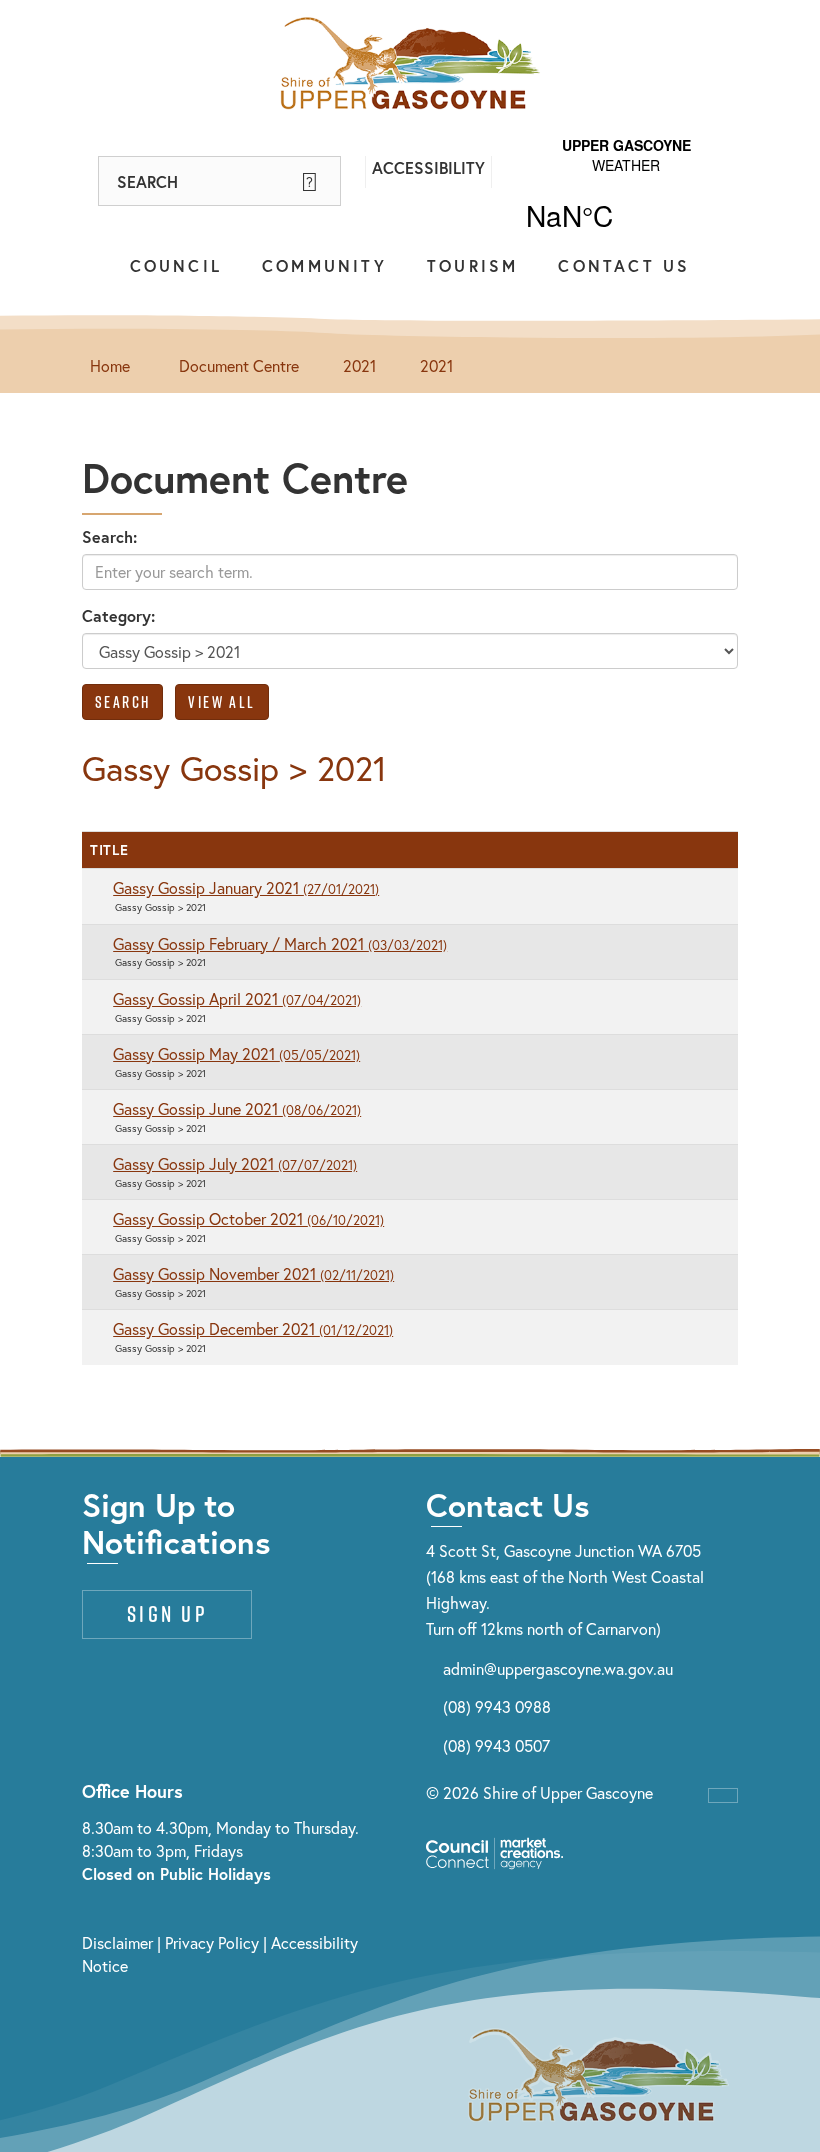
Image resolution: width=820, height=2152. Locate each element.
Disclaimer (117, 1942)
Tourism (472, 265)
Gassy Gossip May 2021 (236, 1053)
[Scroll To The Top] (723, 1795)
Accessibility (428, 167)
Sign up (167, 1614)
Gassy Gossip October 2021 (248, 1218)
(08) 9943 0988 (497, 1706)
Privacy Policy (212, 1942)
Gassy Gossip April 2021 (237, 998)
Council (176, 265)
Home (110, 365)
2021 (359, 365)
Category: (118, 615)
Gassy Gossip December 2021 (253, 1328)
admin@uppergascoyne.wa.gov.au (558, 1668)
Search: (109, 536)
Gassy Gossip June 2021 (237, 1108)
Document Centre (239, 365)
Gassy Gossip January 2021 (246, 887)
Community (324, 265)
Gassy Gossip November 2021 (253, 1273)
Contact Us (624, 265)
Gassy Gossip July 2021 (235, 1163)
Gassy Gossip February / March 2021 (280, 943)
